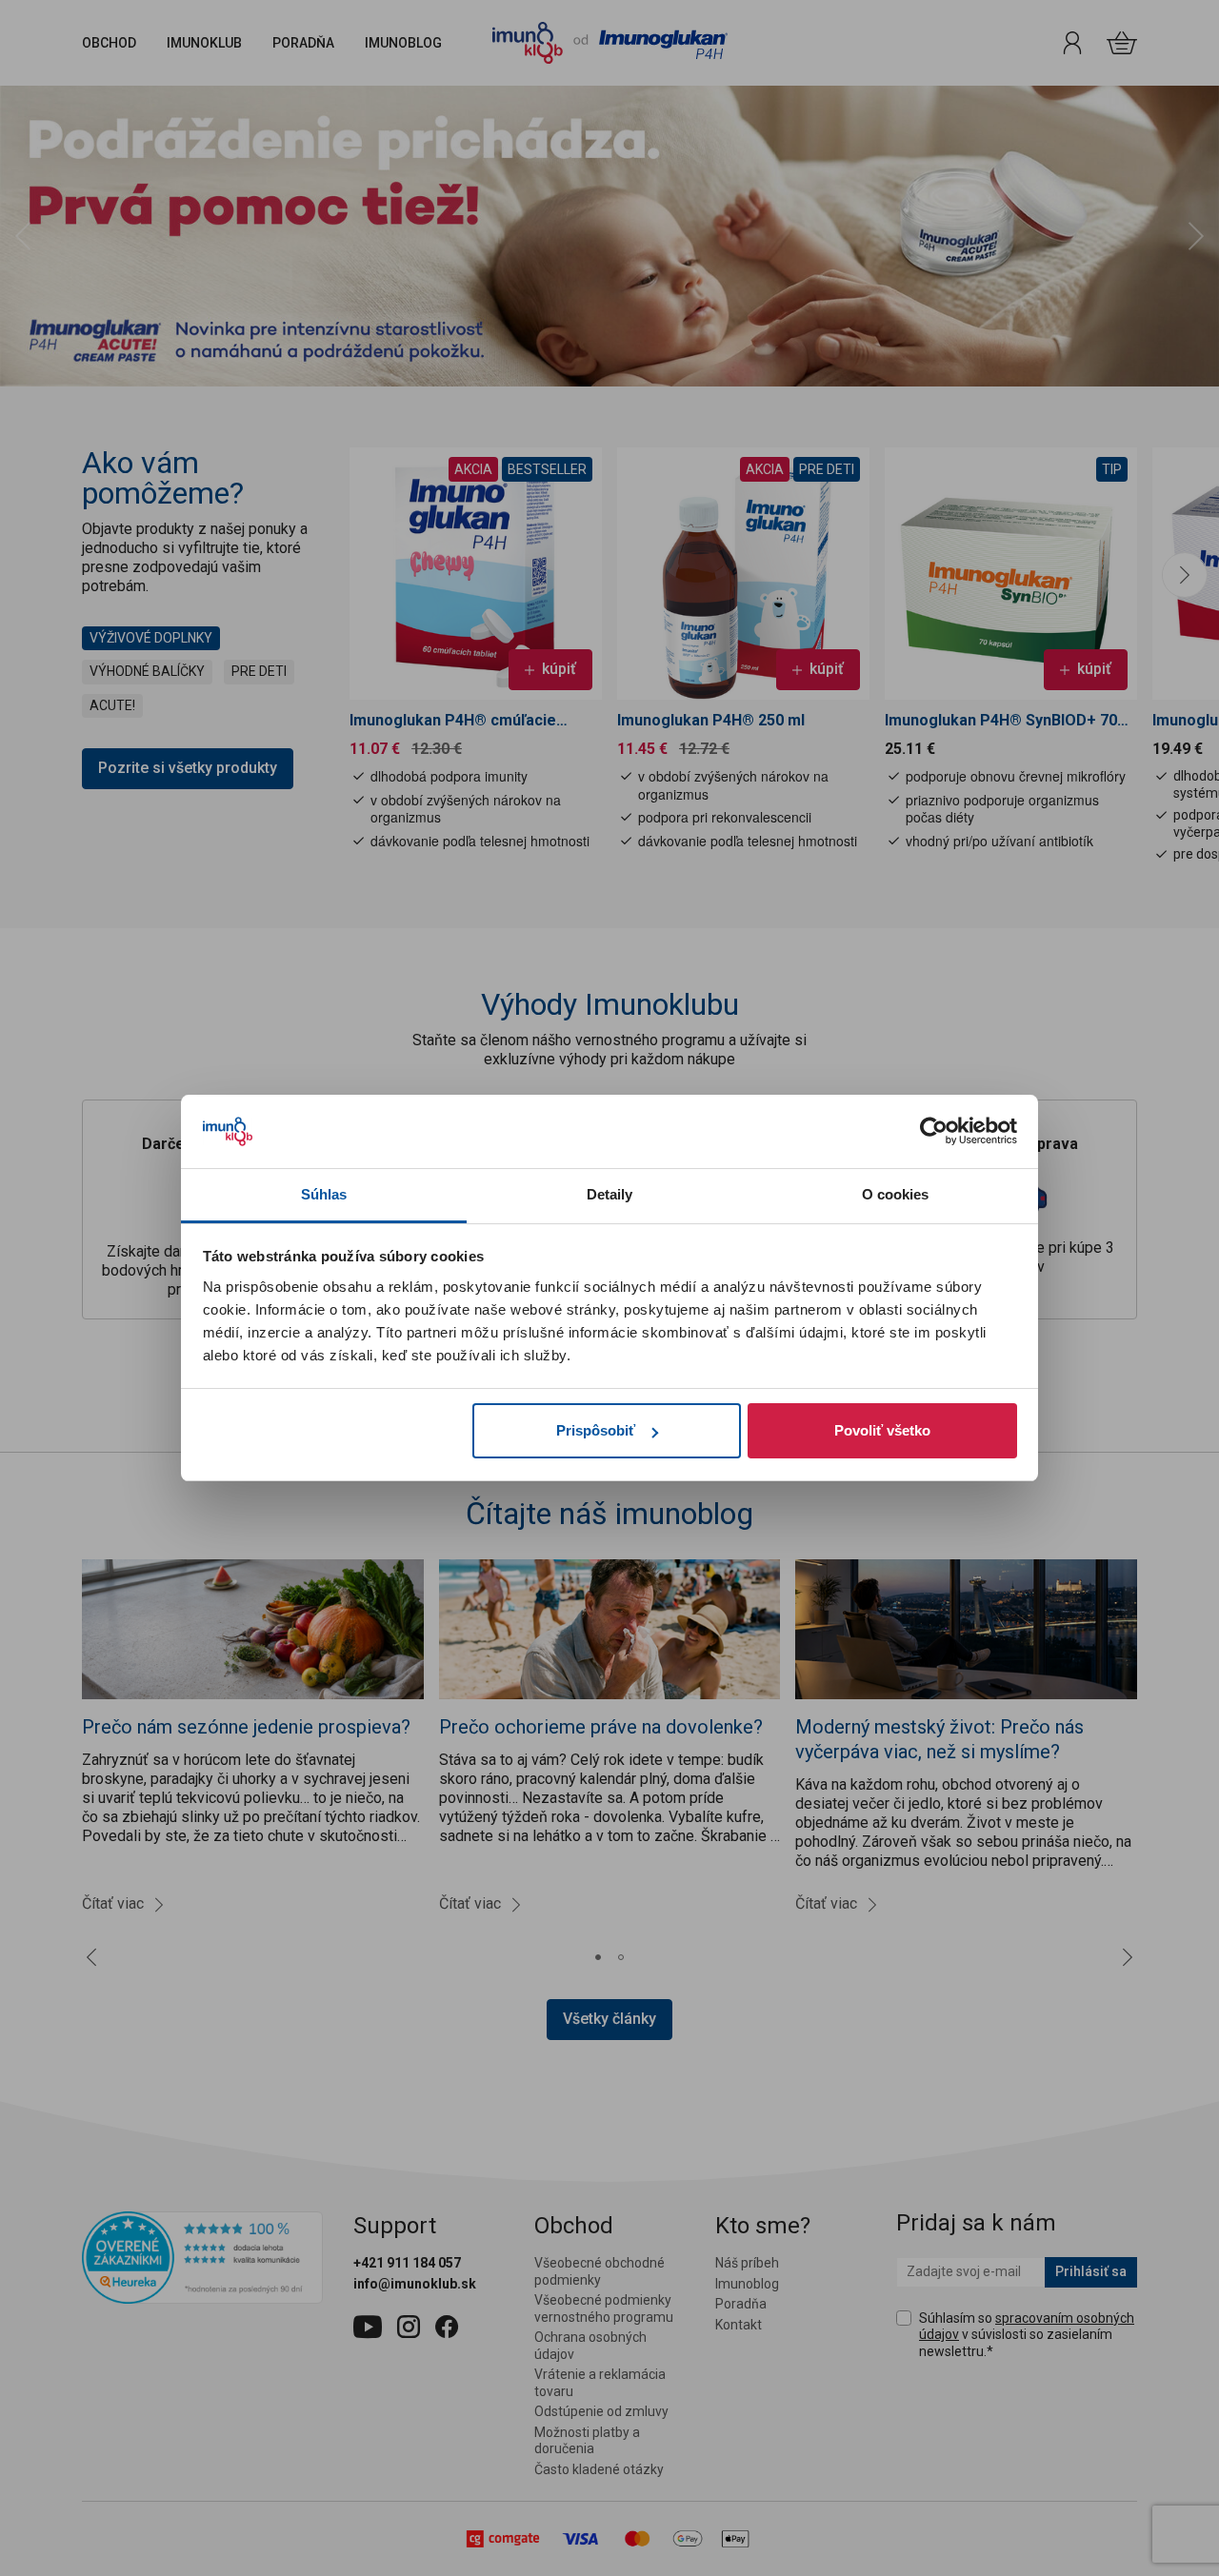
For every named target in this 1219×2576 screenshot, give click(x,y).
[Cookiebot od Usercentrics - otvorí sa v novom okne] (934, 1132)
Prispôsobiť (596, 1430)
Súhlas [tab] (324, 1194)
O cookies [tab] (896, 1194)
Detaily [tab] (610, 1194)
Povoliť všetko (882, 1430)
